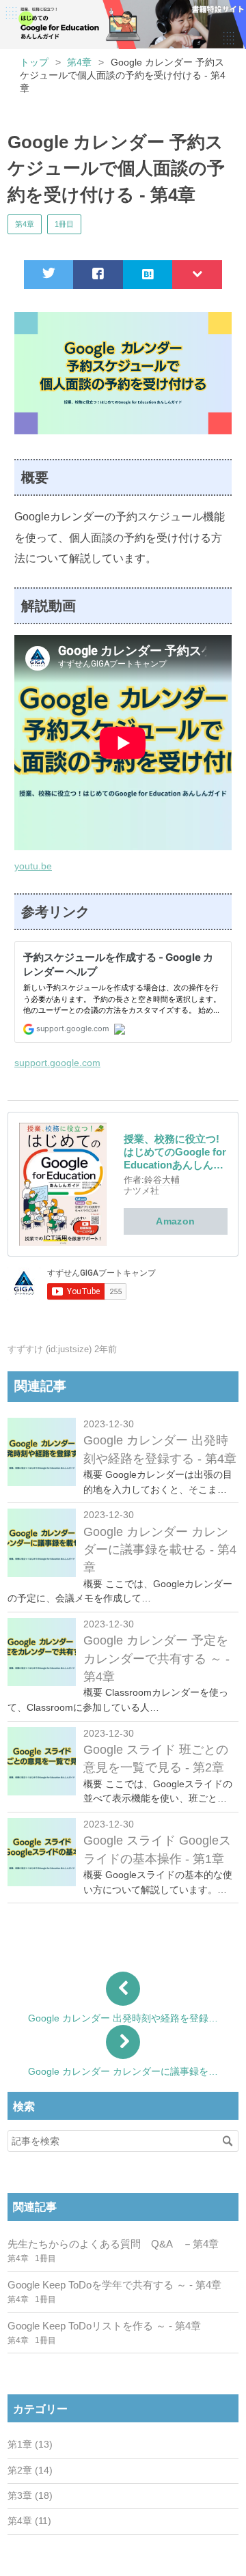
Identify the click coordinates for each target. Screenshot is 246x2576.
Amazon (175, 1221)
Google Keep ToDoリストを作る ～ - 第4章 (104, 2326)
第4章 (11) (29, 2521)
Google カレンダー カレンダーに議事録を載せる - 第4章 (160, 1550)
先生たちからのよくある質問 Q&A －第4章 (113, 2244)
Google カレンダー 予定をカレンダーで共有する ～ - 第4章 (156, 1658)
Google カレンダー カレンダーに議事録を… (123, 2071)
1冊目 (64, 224)
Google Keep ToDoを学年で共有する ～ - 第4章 (114, 2285)
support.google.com (57, 1063)
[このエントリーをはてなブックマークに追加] (148, 275)
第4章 (25, 224)
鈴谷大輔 (162, 1180)
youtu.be (33, 866)
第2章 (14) (30, 2470)
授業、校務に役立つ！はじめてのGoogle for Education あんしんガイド (120, 17)
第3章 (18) (30, 2496)
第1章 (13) (30, 2445)
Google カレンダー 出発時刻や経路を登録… (123, 2018)
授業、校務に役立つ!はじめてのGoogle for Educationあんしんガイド (175, 1152)
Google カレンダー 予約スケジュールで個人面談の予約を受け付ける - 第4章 (116, 168)
